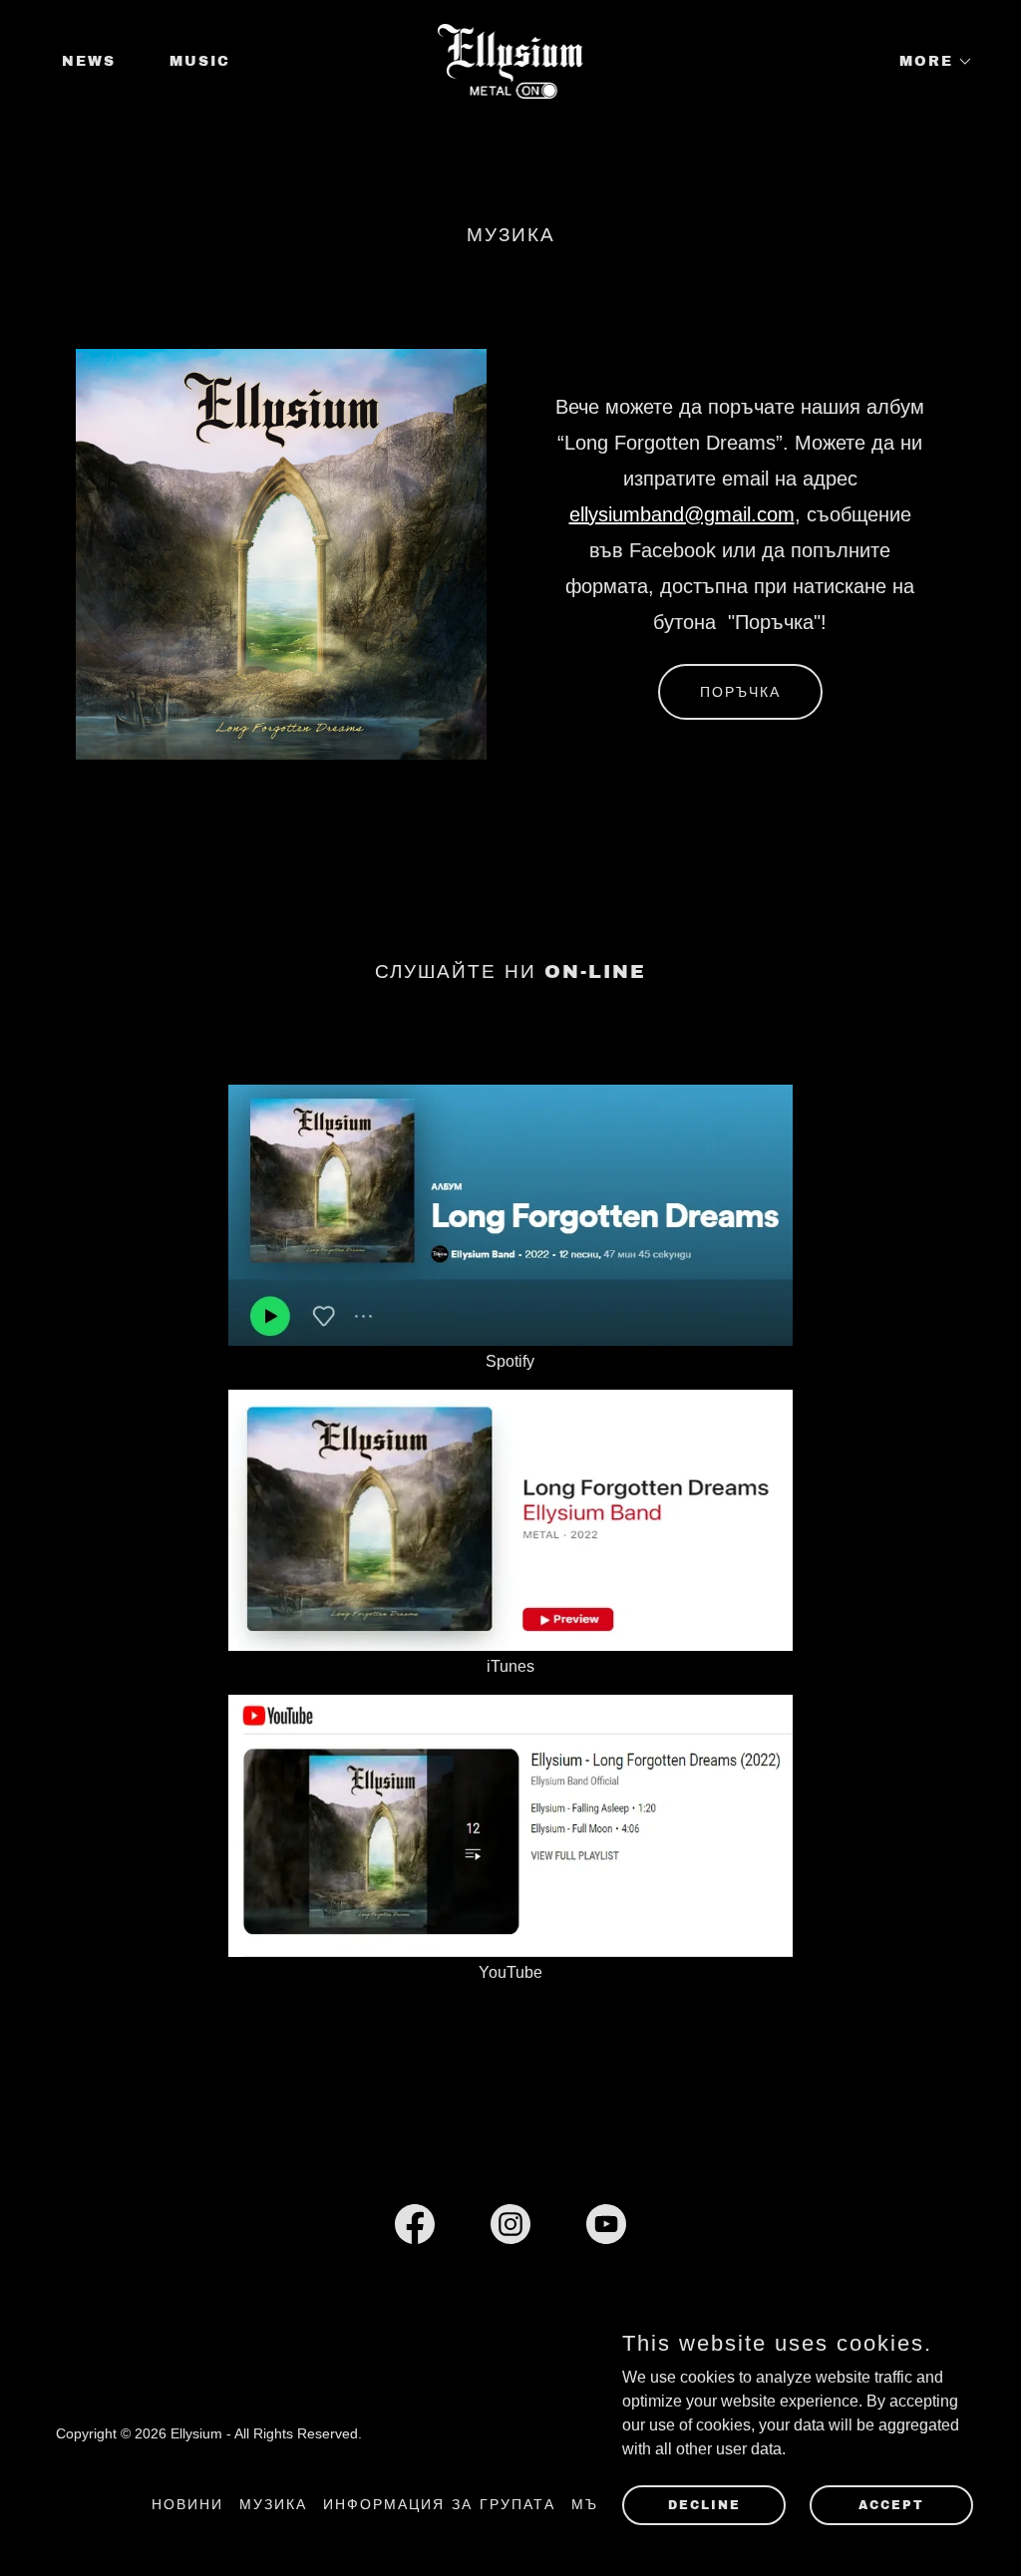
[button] (929, 62)
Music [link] (200, 61)
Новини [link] (187, 2505)
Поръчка (740, 692)
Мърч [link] (596, 2505)
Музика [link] (273, 2505)
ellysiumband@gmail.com (682, 514)
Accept (891, 2504)
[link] (510, 60)
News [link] (89, 61)
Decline (704, 2504)
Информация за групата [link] (439, 2505)
